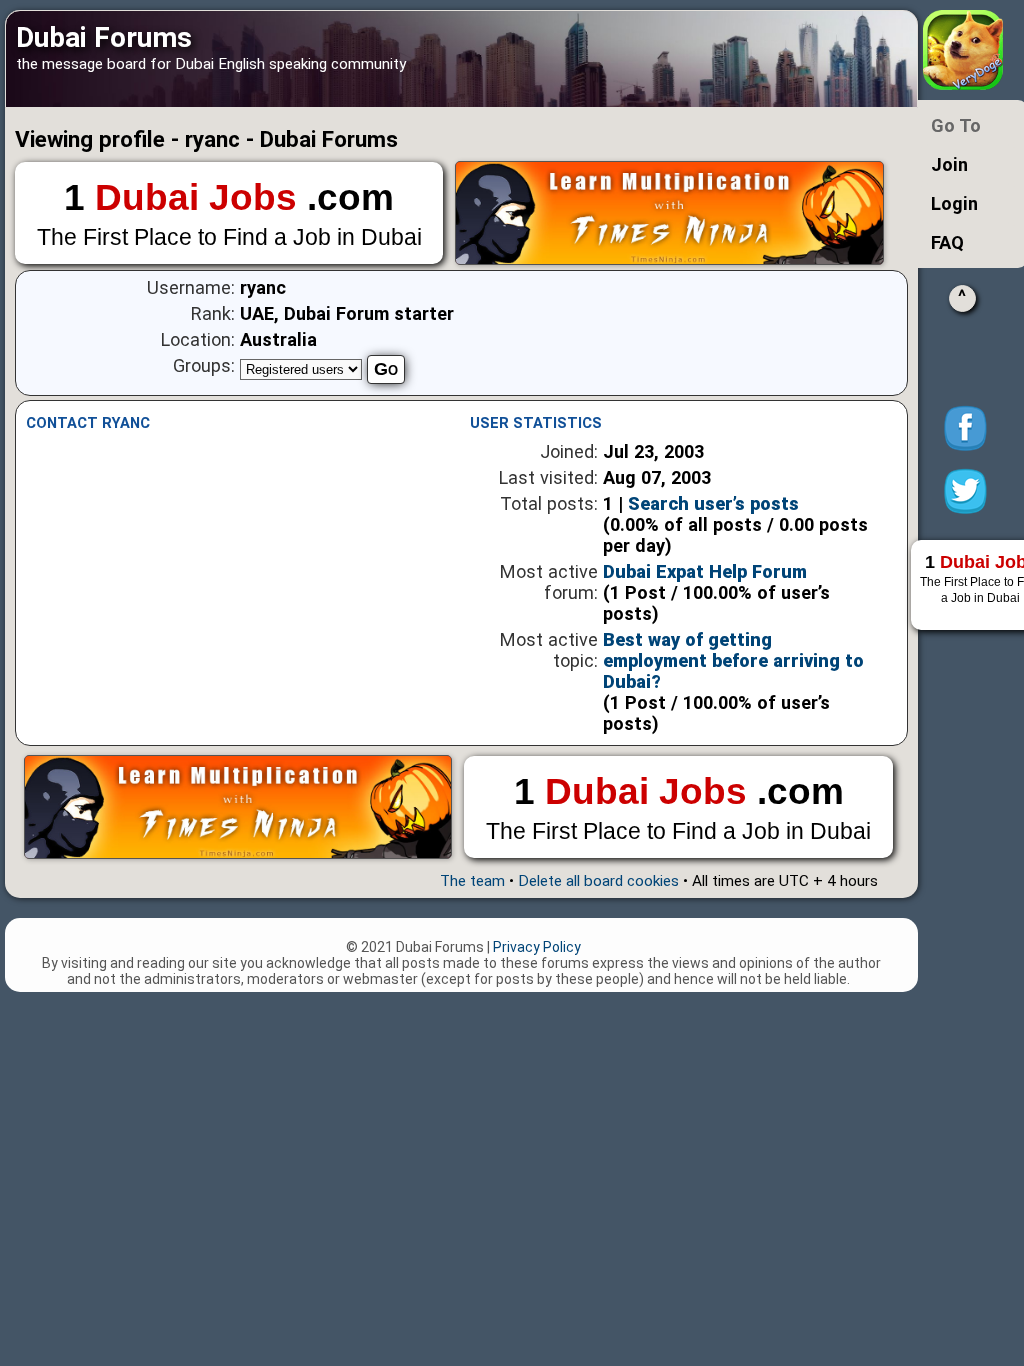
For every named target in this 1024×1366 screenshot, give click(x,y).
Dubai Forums (104, 37)
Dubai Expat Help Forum (705, 571)
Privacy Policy (537, 947)
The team (472, 881)
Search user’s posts (713, 503)
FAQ (947, 242)
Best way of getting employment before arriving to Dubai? (733, 660)
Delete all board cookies (598, 881)
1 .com (229, 214)
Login (954, 203)
